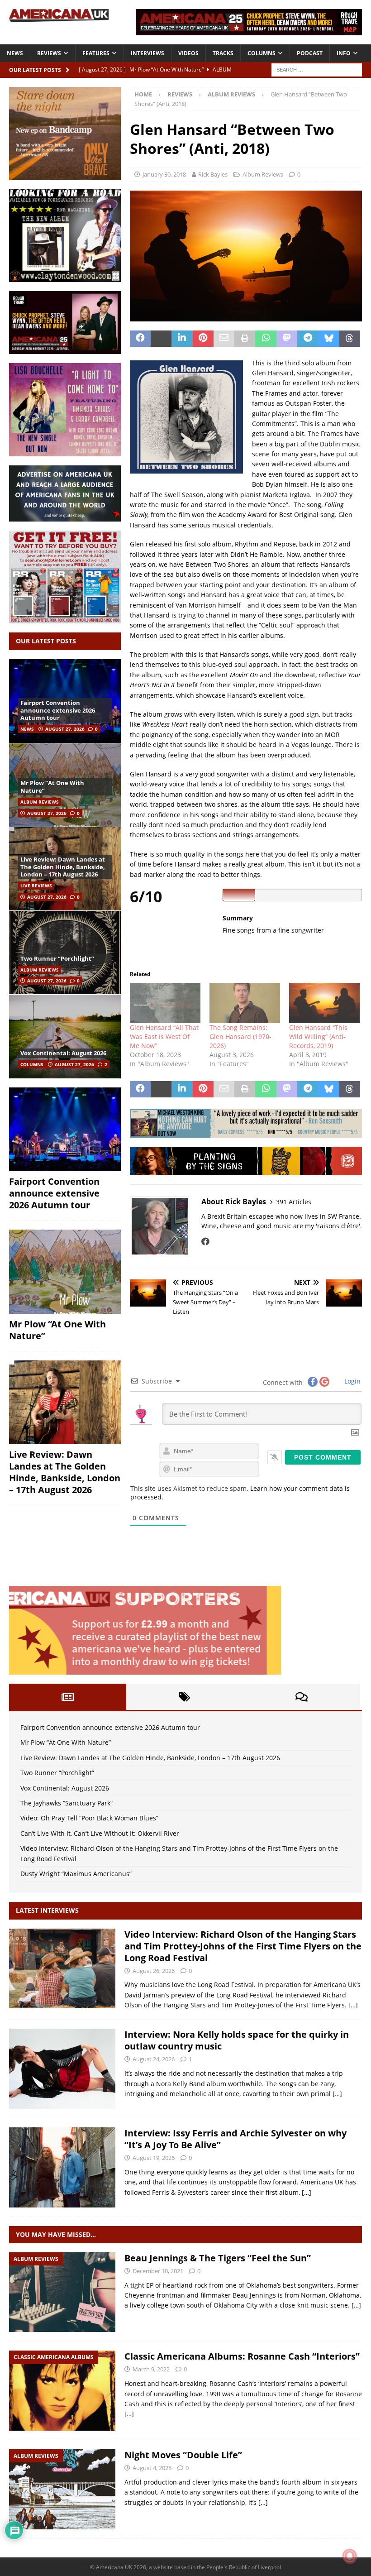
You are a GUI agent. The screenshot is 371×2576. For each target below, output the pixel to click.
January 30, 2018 (164, 174)
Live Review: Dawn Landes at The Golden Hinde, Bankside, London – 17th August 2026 (63, 867)
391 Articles (294, 1202)
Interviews (147, 53)
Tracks (223, 53)
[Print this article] (245, 339)
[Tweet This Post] (161, 339)
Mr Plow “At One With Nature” (52, 787)
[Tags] (185, 1697)
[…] (353, 2005)
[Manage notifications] (350, 2556)
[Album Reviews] (62, 2292)
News (15, 53)
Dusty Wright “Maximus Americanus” (76, 1874)
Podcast (310, 53)
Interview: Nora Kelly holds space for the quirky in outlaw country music (237, 2040)
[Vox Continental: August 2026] (65, 1036)
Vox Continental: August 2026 (63, 1053)
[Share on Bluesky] (328, 339)
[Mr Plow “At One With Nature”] (65, 1272)
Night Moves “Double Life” (183, 2455)
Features (96, 53)
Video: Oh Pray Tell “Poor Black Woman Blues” (89, 1818)
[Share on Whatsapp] (266, 339)
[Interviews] (62, 1969)
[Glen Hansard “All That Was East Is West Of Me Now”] (165, 1003)
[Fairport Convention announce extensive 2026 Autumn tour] (65, 1130)
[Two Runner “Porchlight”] (65, 952)
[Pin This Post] (203, 339)
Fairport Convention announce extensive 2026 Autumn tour (58, 710)
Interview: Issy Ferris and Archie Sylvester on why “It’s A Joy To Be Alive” (235, 2139)
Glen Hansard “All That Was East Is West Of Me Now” (164, 1037)
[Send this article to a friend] (224, 339)
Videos (188, 53)
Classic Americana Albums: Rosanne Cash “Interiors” (242, 2356)
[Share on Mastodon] (287, 339)
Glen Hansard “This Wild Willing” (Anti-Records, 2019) (318, 1037)
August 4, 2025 (152, 2468)
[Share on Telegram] (308, 339)
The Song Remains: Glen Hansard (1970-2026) (240, 1037)
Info (344, 53)
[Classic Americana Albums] (62, 2391)
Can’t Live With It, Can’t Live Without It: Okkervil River (100, 1833)
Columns (262, 53)
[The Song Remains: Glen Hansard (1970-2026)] (245, 1003)
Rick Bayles (213, 174)
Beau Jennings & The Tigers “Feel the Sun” (218, 2258)
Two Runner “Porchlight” (57, 958)
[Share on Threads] (350, 339)
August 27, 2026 (65, 729)
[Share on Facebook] (140, 339)
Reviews (49, 53)
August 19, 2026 (154, 2158)
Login (352, 1381)
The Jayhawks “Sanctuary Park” (67, 1803)
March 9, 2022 (151, 2369)
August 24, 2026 (154, 2059)
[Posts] (68, 1697)
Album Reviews (263, 174)
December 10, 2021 (158, 2271)
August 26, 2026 (154, 1971)
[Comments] (302, 1697)
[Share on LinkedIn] (182, 339)
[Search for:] (317, 69)
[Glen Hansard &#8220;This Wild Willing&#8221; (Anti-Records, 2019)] (324, 1003)
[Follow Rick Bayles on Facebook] (205, 1241)
